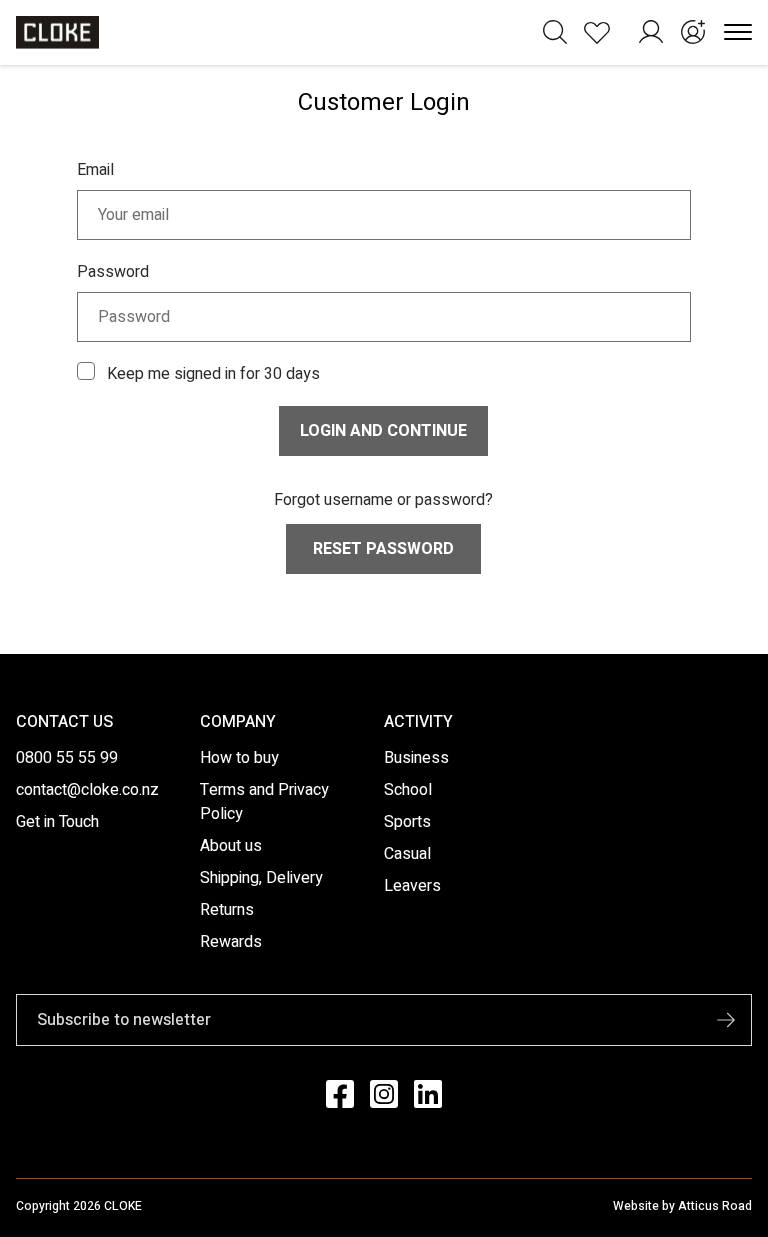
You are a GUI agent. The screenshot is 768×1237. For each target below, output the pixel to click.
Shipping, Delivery (261, 878)
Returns (227, 910)
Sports (407, 822)
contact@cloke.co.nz (87, 790)
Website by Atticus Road (682, 1206)
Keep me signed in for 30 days (213, 374)
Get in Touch (57, 822)
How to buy (239, 758)
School (408, 790)
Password (113, 272)
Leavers (412, 886)
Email (95, 170)
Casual (407, 854)
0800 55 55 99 (67, 758)
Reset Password (383, 549)
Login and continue (383, 431)
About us (231, 846)
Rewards (231, 942)
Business (416, 758)
